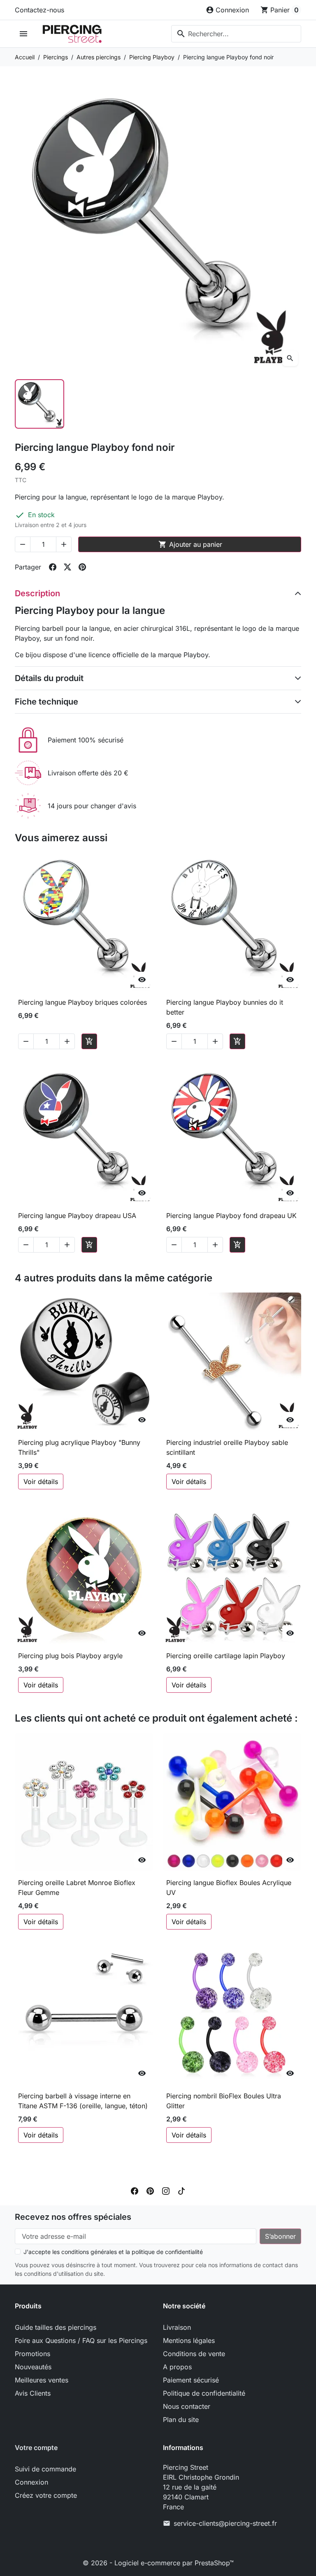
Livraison (177, 2327)
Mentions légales (189, 2340)
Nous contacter (187, 2406)
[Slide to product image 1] (39, 404)
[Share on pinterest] (82, 567)
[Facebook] (135, 2191)
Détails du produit (49, 678)
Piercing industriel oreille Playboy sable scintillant (227, 1447)
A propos (177, 2367)
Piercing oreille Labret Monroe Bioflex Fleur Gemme (77, 1888)
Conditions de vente (194, 2354)
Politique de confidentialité (204, 2393)
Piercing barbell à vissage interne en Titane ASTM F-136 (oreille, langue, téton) (83, 2101)
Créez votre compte (46, 2495)
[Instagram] (166, 2191)
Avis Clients (33, 2393)
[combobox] (236, 34)
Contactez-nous (39, 10)
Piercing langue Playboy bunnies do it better (225, 1007)
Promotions (33, 2354)
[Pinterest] (150, 2191)
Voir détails (41, 1482)
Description (37, 593)
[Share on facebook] (53, 567)
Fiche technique (46, 702)
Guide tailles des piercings (56, 2327)
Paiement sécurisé (191, 2380)
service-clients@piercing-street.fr (225, 2523)
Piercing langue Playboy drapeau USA (77, 1216)
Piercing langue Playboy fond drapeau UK (231, 1216)
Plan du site (181, 2420)
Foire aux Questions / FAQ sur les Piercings (81, 2340)
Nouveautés (33, 2367)
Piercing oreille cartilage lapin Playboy (226, 1656)
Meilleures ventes (42, 2380)
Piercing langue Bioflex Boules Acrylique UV (229, 1888)
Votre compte (36, 2448)
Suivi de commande (45, 2469)
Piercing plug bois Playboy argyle (70, 1656)
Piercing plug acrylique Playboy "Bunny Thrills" (79, 1447)
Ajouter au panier (190, 544)
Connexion (31, 2482)
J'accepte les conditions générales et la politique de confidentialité (113, 2252)
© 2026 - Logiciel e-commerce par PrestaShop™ (158, 2563)
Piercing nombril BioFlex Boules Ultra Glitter (224, 2101)
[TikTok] (181, 2191)
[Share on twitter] (67, 567)
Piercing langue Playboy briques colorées (82, 1002)
